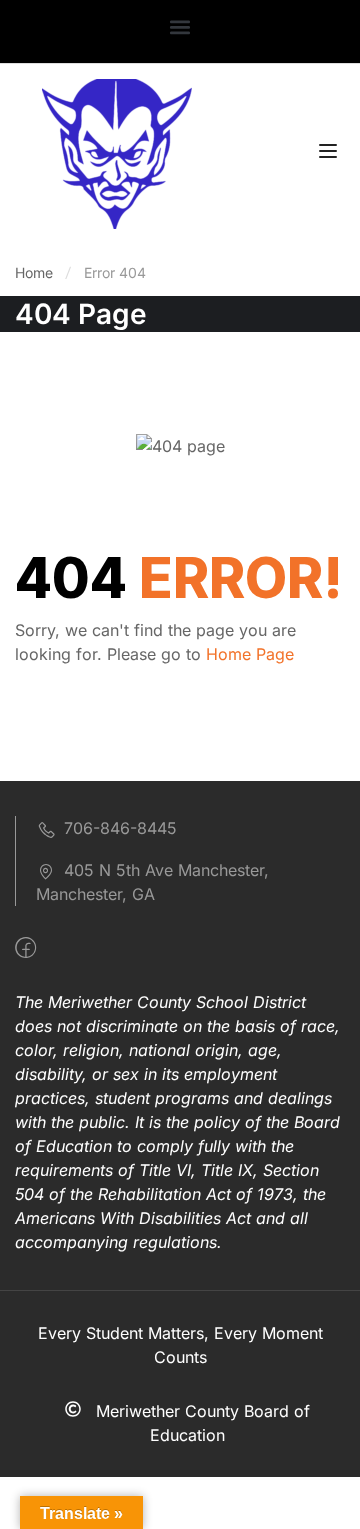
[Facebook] (25, 948)
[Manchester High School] (117, 152)
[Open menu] (330, 154)
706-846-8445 (120, 828)
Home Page (250, 654)
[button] (180, 26)
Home (34, 272)
